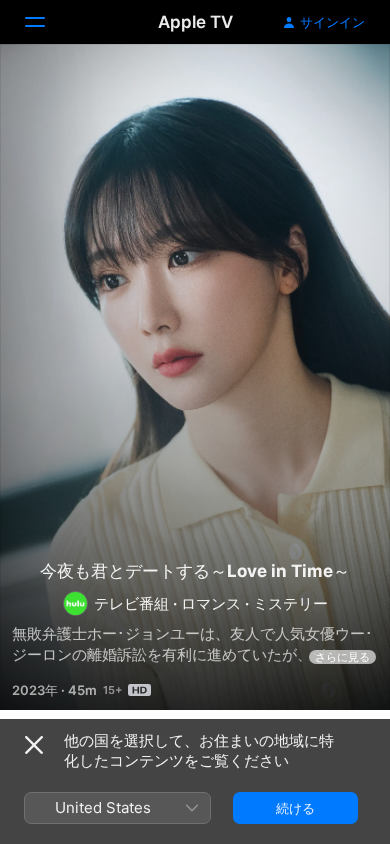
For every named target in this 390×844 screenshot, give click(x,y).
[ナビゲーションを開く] (47, 22)
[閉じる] (34, 745)
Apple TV (195, 22)
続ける (295, 808)
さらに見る (342, 657)
